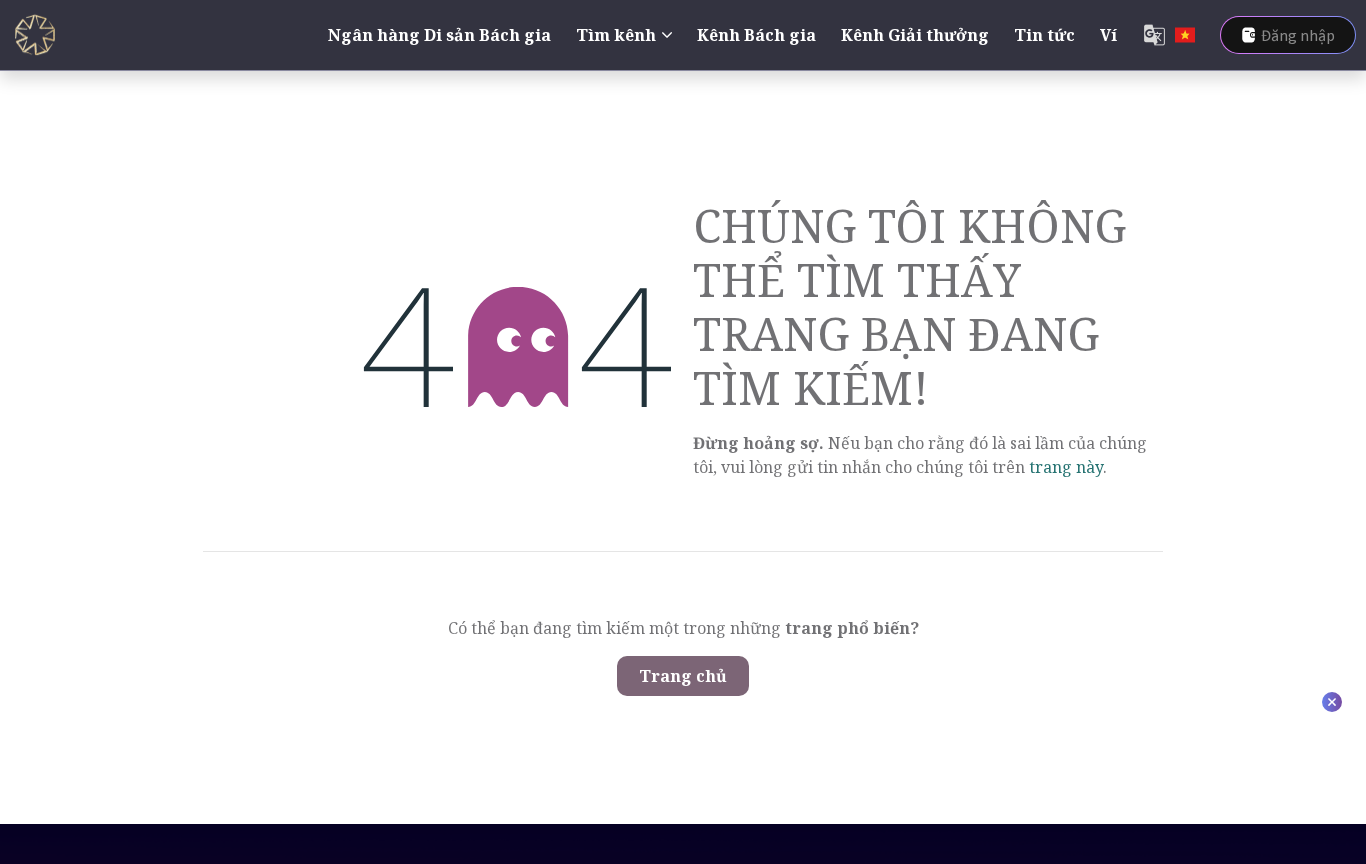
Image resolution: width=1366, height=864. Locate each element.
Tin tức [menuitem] (1044, 35)
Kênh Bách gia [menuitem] (756, 35)
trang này (1066, 467)
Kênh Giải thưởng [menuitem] (915, 35)
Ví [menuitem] (1108, 35)
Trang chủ (683, 676)
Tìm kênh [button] (616, 35)
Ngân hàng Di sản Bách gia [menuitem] (439, 35)
